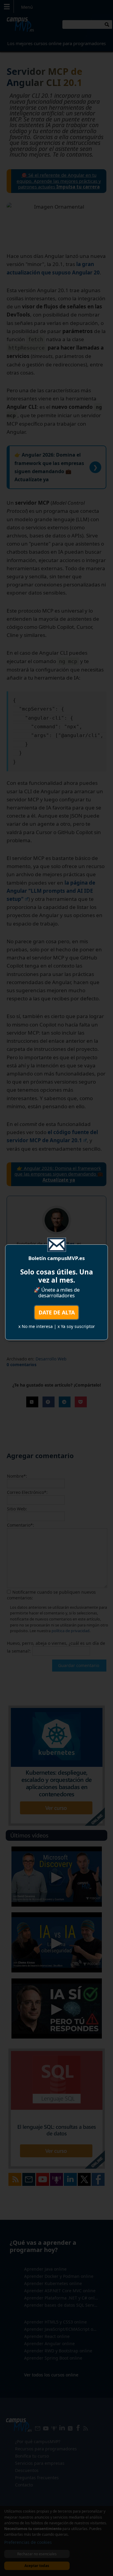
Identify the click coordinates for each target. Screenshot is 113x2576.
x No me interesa (36, 1326)
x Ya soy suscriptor (76, 1326)
